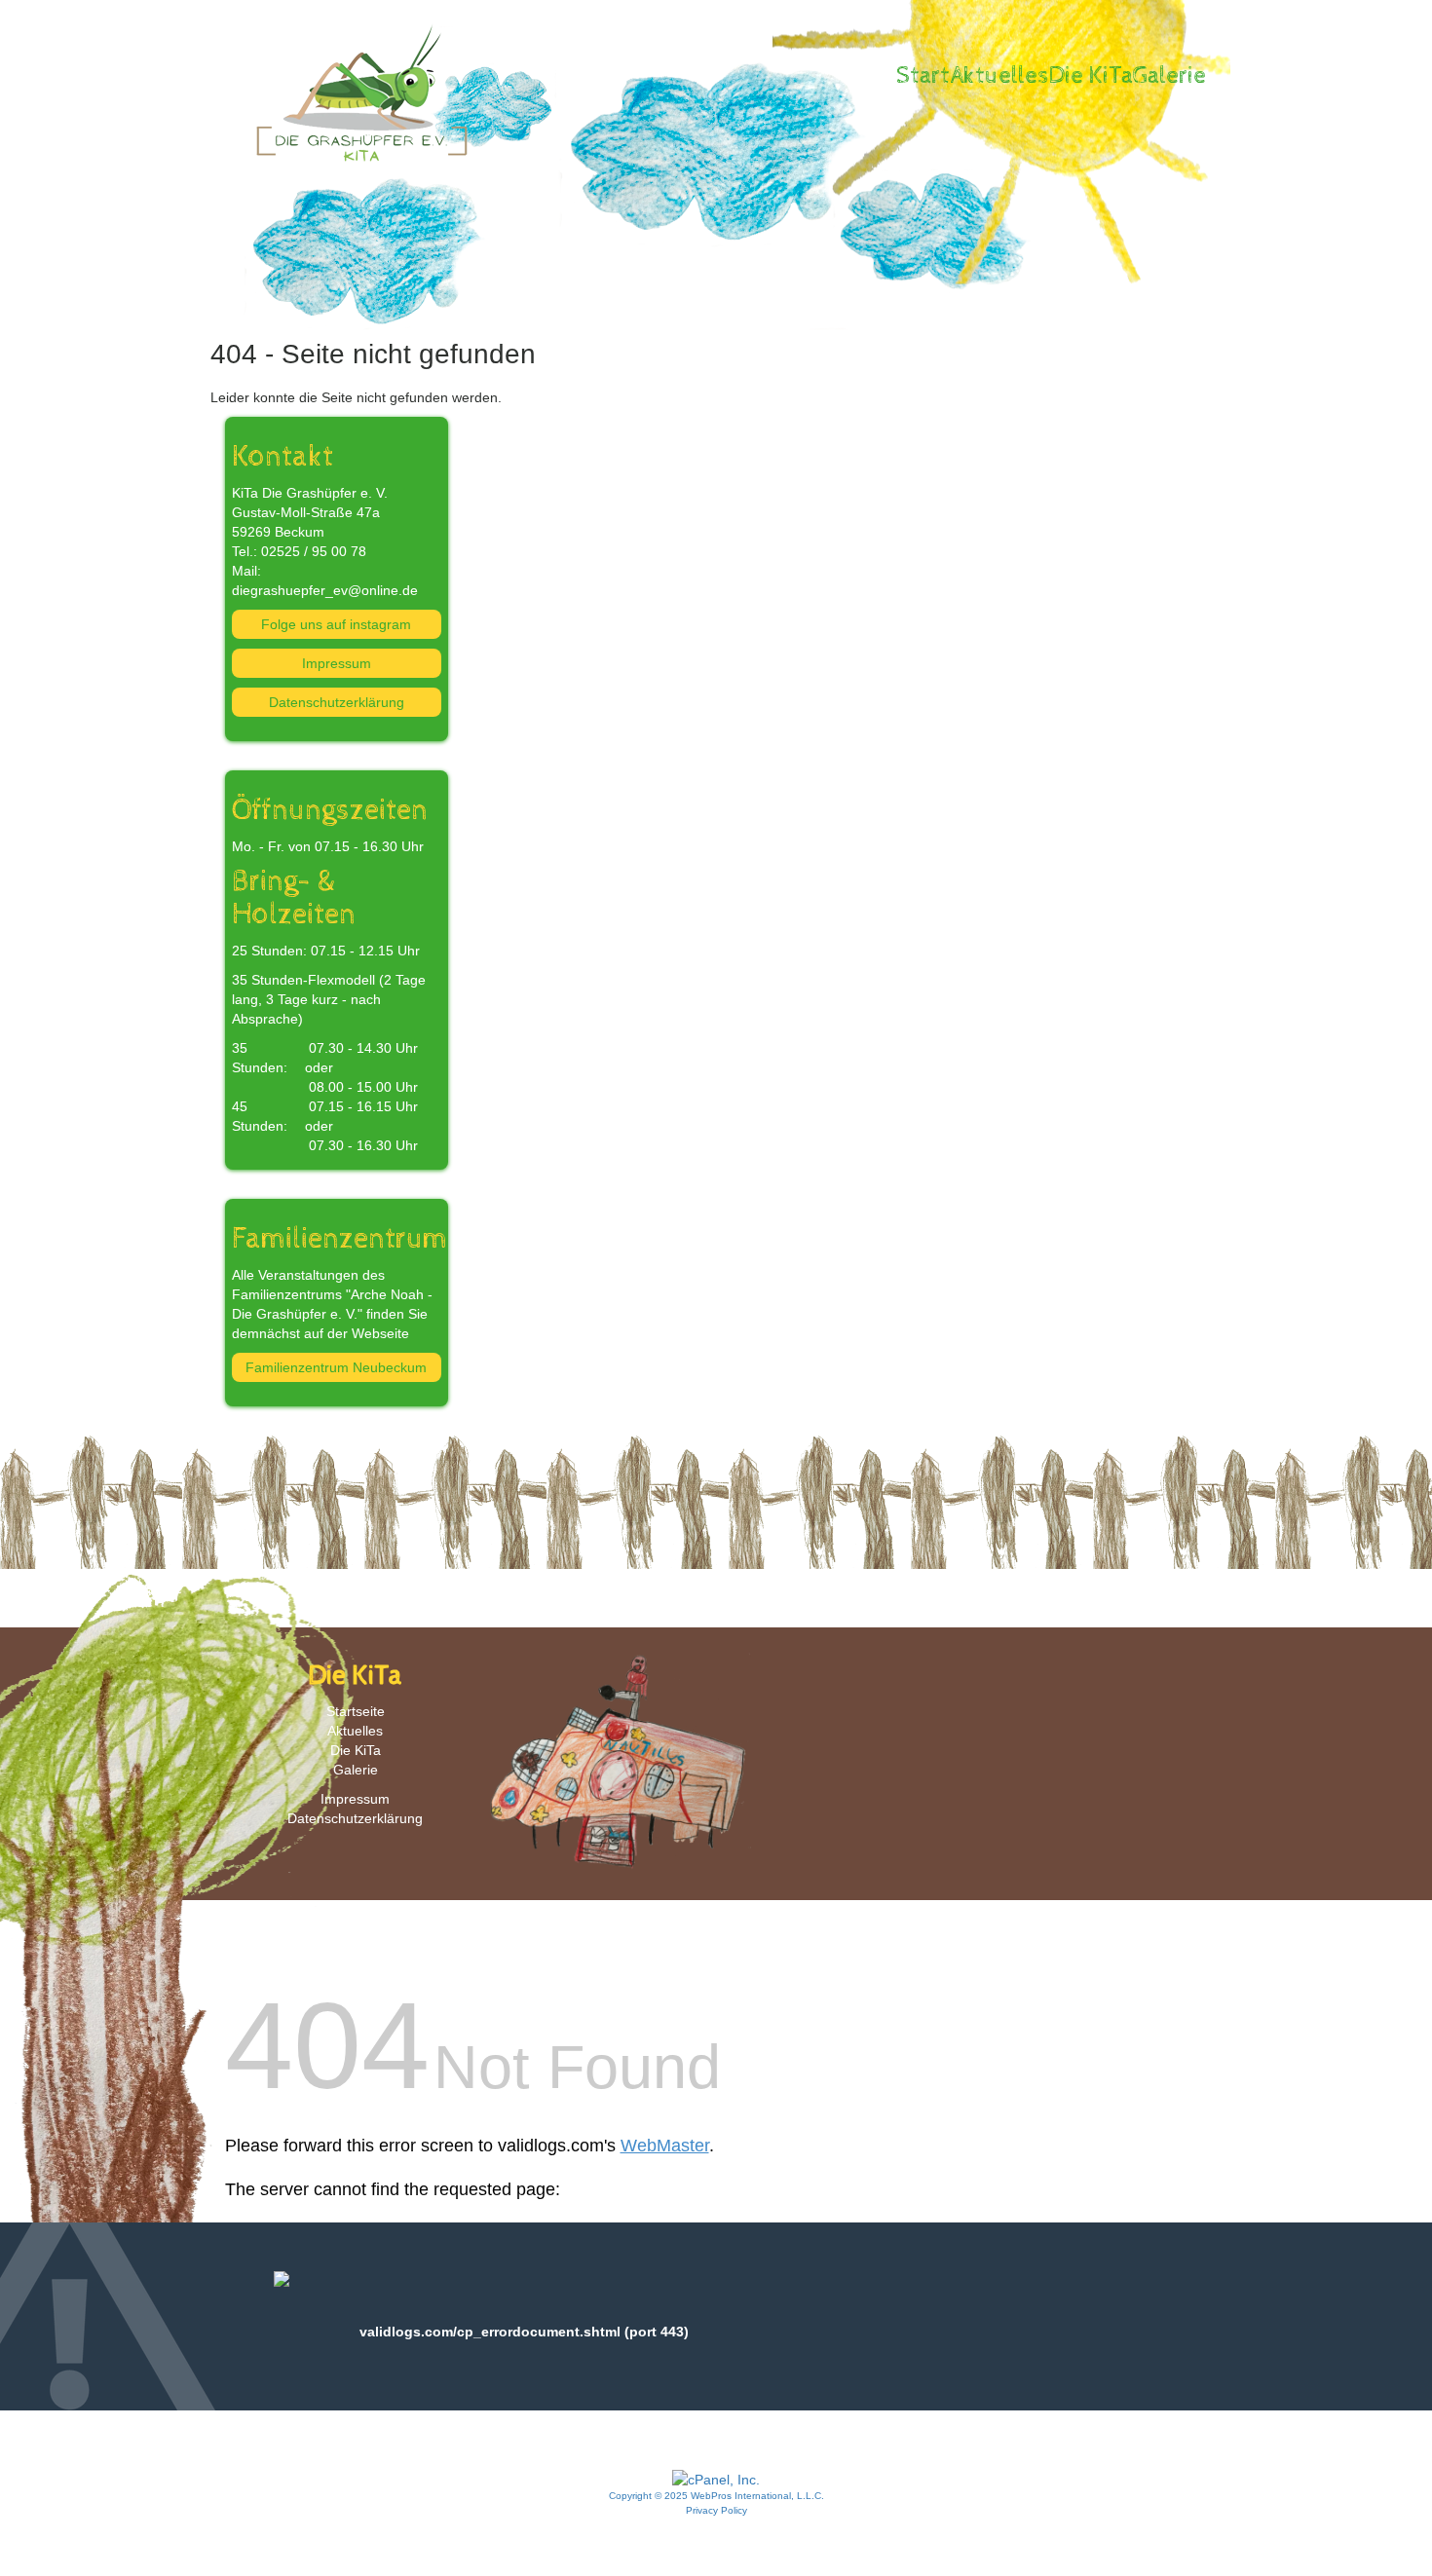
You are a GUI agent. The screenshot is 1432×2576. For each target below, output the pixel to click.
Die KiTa (1091, 76)
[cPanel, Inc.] (716, 2479)
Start (923, 76)
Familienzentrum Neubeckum (336, 1367)
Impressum (337, 663)
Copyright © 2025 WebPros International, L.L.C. (716, 2496)
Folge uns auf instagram (336, 624)
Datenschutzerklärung (337, 702)
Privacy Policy (716, 2510)
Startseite (356, 1711)
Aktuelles (999, 76)
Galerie (1169, 76)
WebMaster (665, 2146)
